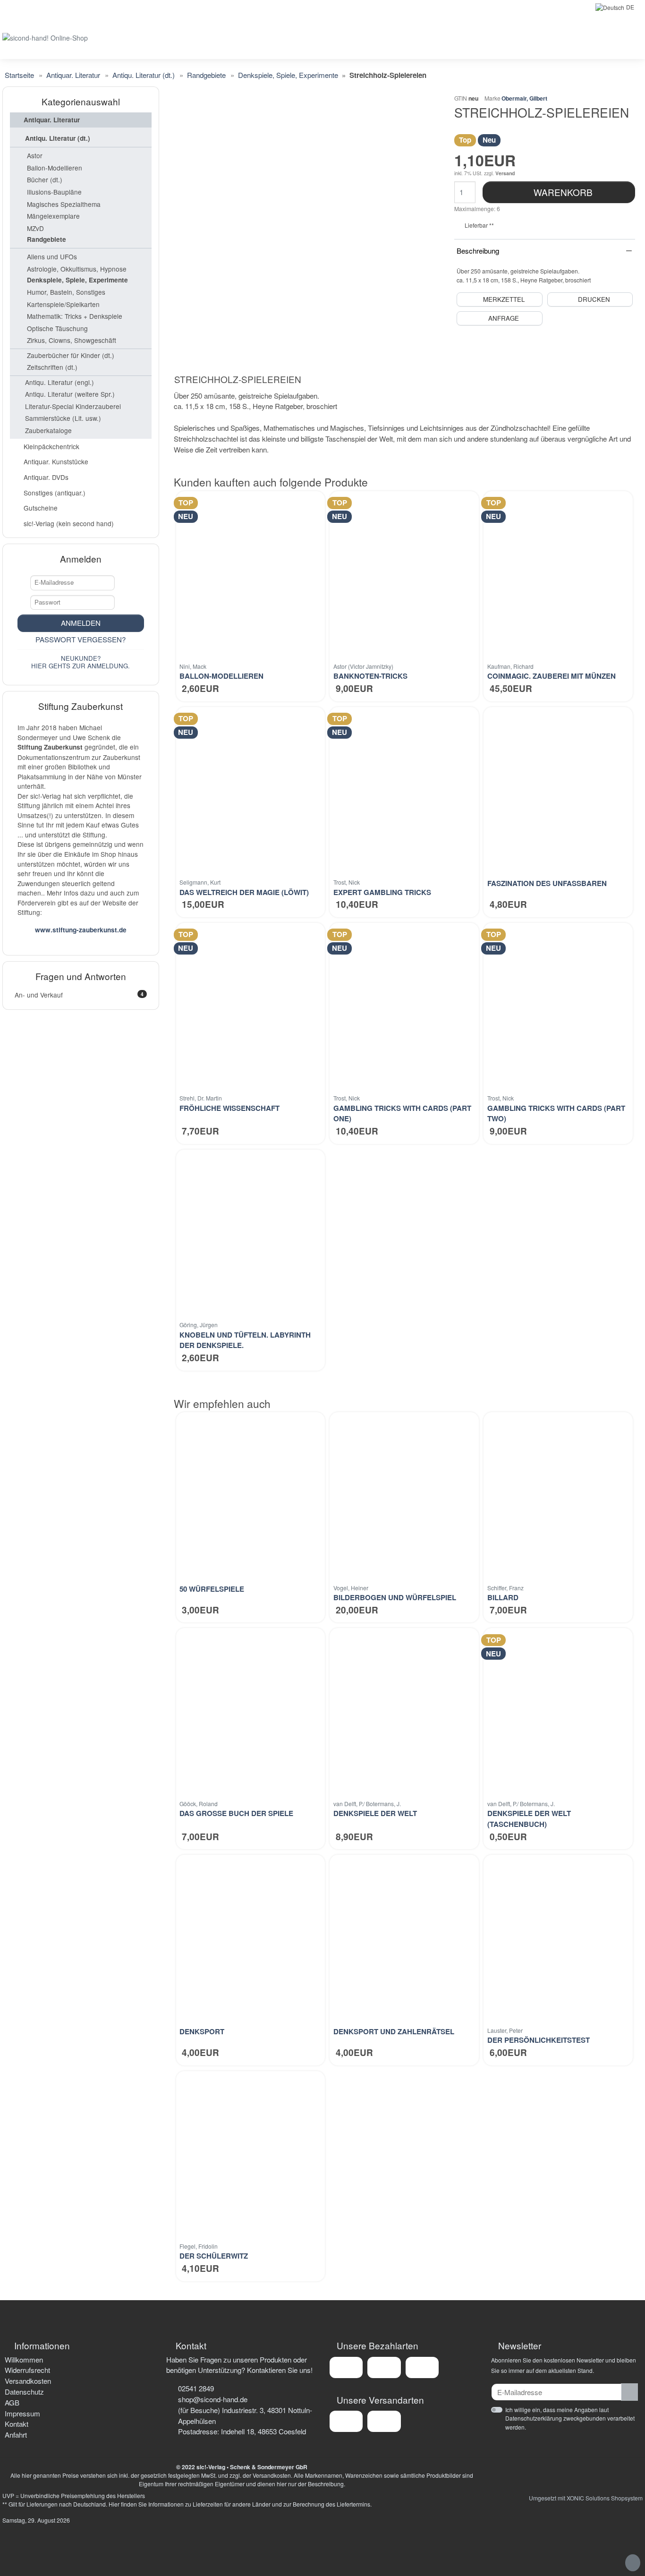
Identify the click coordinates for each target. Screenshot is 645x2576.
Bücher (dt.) (45, 179)
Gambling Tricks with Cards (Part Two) (556, 1113)
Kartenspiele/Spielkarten (63, 304)
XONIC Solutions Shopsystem (605, 2498)
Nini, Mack (193, 666)
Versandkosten (28, 2381)
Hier (114, 2504)
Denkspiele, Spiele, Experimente (77, 280)
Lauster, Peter (505, 2030)
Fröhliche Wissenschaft (229, 1108)
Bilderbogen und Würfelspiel (395, 1597)
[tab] (240, 381)
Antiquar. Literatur (52, 120)
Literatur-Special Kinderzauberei (73, 406)
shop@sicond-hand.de (213, 2399)
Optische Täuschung (57, 328)
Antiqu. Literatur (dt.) (58, 138)
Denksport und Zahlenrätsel (394, 2031)
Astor (35, 155)
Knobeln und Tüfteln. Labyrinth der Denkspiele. (245, 1340)
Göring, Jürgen (199, 1325)
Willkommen (24, 2359)
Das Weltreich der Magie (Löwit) (244, 892)
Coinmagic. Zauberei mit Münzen (552, 676)
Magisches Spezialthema (64, 204)
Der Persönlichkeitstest (539, 2040)
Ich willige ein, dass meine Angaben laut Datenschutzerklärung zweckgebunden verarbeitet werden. (570, 2418)
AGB (12, 2402)
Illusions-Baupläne (54, 192)
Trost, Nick (347, 882)
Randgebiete (47, 239)
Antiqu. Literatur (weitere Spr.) (70, 394)
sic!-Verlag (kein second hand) (69, 523)
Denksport (202, 2031)
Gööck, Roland (199, 1804)
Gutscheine (41, 508)
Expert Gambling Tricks (382, 892)
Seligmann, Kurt (200, 882)
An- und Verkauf (79, 995)
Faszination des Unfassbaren (547, 883)
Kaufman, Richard (510, 666)
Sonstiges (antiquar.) (55, 493)
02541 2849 (196, 2388)
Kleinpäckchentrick (51, 446)
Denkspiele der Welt (375, 1813)
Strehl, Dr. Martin (201, 1098)
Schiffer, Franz (505, 1588)
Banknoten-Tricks (370, 676)
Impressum (22, 2413)
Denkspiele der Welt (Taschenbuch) (529, 1819)
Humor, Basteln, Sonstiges (66, 292)
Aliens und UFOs (52, 256)
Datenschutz (24, 2392)
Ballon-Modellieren (221, 676)
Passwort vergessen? (81, 639)
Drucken (594, 299)
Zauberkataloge (48, 430)
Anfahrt (16, 2435)
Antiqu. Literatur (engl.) (59, 382)
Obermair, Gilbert (524, 98)
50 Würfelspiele (212, 1589)
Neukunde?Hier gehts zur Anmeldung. (81, 662)
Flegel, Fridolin (199, 2246)
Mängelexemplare (53, 216)
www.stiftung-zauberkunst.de (81, 930)
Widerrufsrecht (27, 2370)
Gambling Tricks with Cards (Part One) (402, 1113)
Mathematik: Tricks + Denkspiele (75, 316)
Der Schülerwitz (214, 2256)
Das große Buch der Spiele (236, 1813)
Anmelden (81, 623)
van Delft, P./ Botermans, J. (367, 1804)
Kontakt (17, 2424)
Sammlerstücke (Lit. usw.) (63, 418)
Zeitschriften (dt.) (52, 367)
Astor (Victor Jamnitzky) (363, 666)
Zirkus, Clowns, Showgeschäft (72, 340)
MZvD (35, 228)
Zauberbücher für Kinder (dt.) (71, 355)
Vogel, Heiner (351, 1588)
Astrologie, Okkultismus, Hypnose (77, 269)
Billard (503, 1597)
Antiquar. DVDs (46, 477)
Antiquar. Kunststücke (56, 461)
